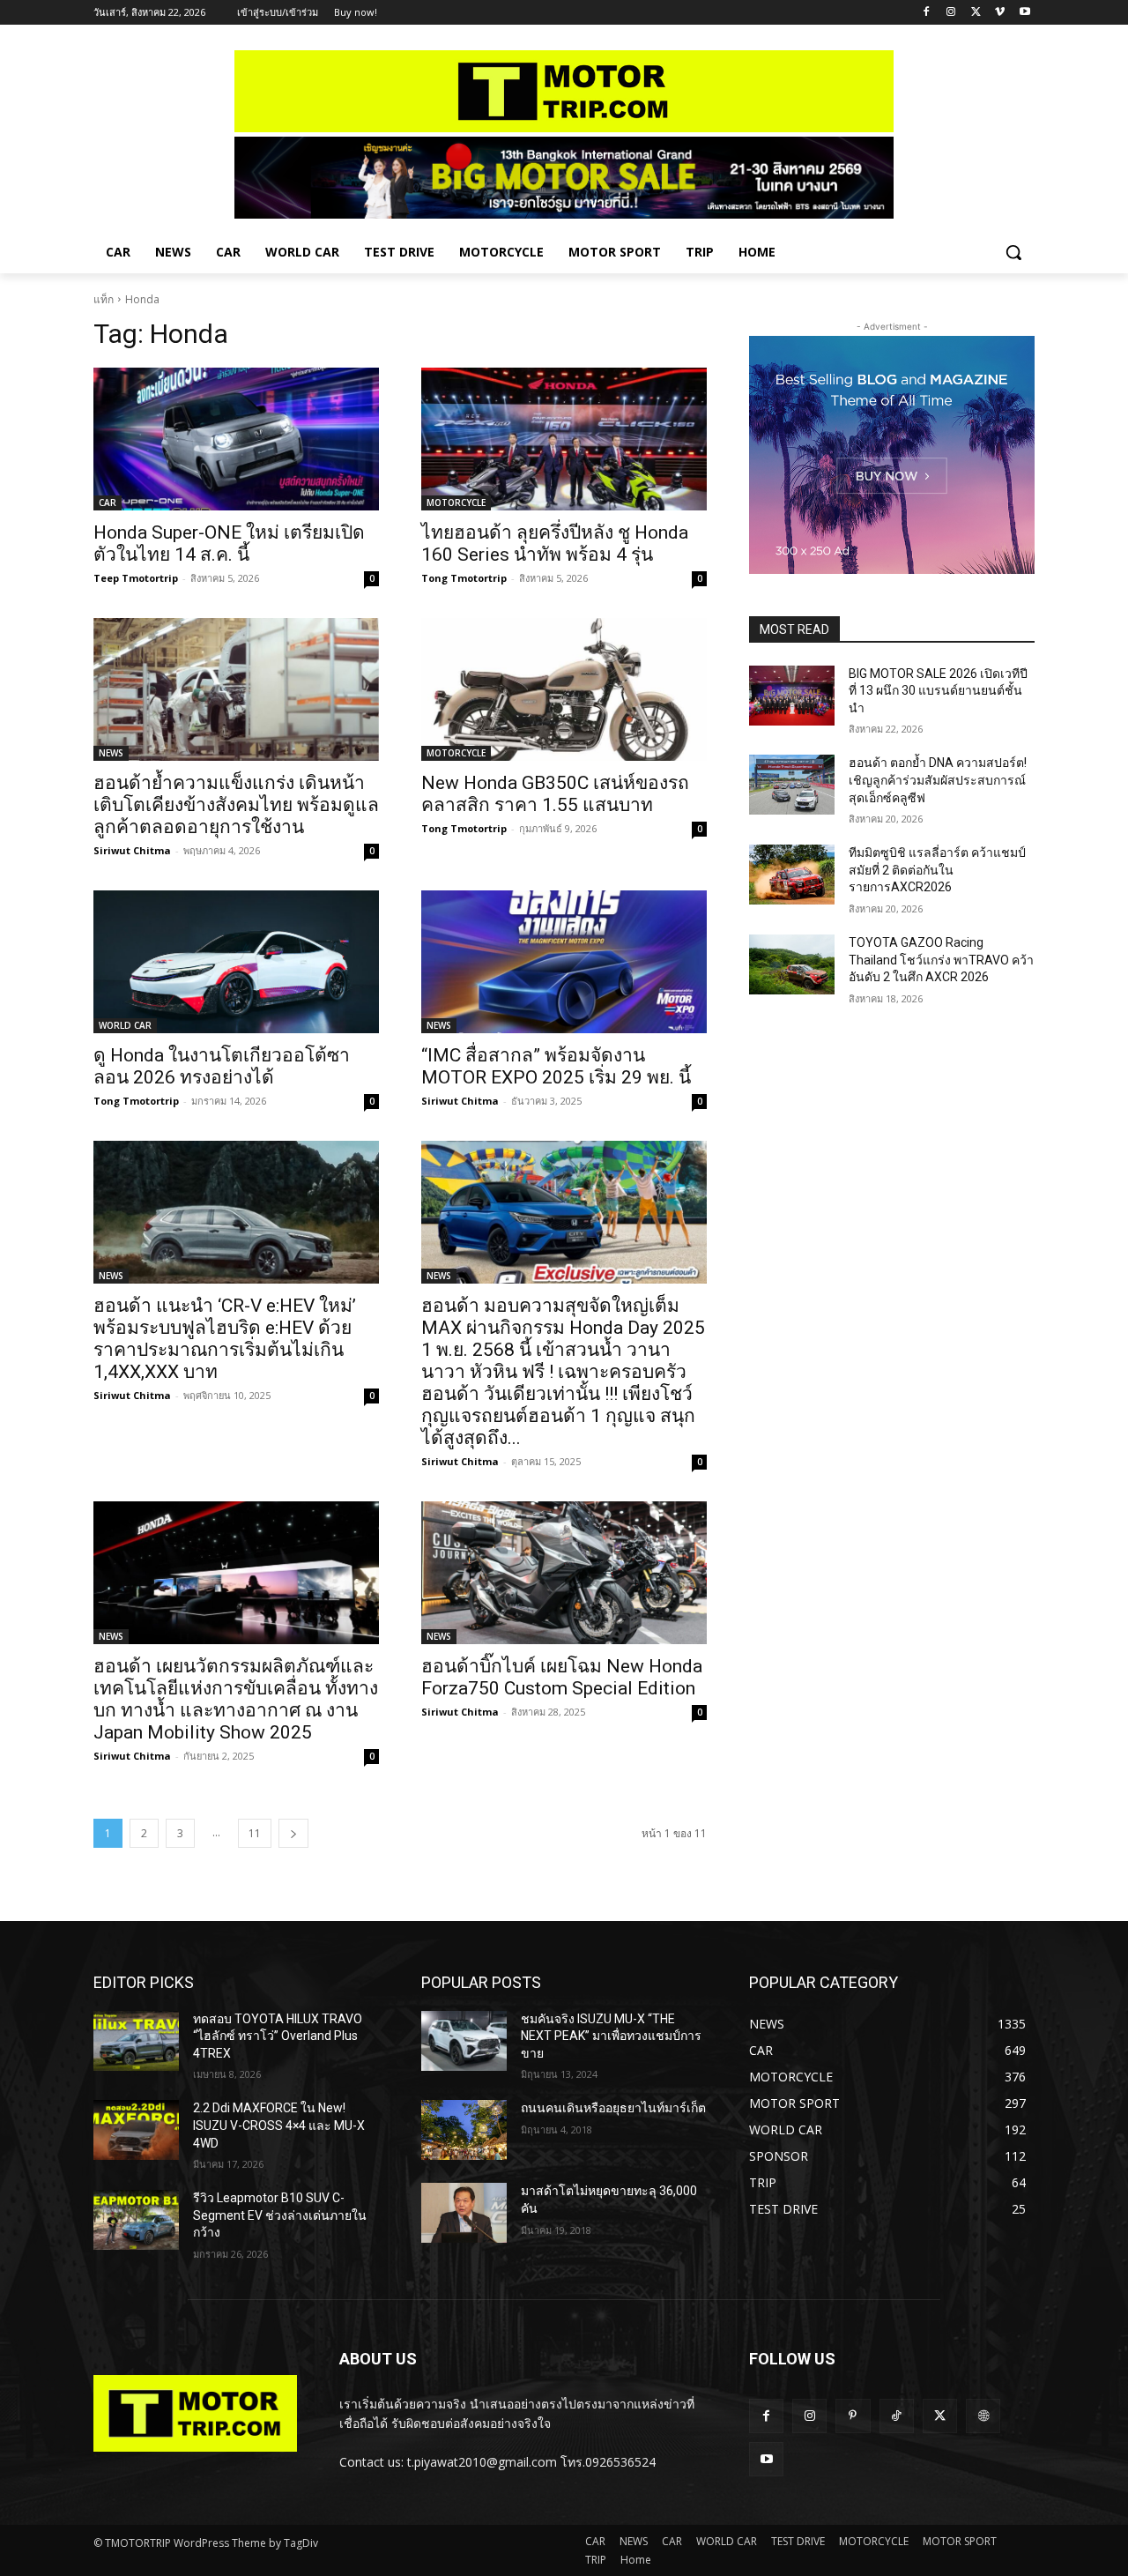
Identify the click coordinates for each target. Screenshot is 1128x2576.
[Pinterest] (853, 2416)
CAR (108, 503)
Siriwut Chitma (132, 850)
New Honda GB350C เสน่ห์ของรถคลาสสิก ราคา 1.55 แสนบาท (555, 794)
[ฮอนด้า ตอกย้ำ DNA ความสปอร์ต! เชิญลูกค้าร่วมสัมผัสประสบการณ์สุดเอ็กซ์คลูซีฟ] (792, 785)
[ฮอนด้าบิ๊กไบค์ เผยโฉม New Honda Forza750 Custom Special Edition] (564, 1573)
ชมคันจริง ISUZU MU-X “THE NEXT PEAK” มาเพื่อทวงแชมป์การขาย (611, 2036)
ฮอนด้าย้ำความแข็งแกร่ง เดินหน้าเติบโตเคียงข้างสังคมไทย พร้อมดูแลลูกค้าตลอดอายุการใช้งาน (236, 805)
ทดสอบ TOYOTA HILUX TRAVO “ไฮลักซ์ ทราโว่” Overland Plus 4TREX (278, 2036)
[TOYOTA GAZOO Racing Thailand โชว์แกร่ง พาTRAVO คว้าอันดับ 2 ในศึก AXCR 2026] (792, 964)
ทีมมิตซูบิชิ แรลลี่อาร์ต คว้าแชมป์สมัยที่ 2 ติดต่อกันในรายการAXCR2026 (937, 870)
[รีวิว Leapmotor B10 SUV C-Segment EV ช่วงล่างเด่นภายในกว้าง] (136, 2220)
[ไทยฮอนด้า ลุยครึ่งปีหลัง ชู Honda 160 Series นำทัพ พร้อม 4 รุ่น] (564, 439)
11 (255, 1833)
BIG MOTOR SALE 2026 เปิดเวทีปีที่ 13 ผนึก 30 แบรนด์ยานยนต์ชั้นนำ (938, 691)
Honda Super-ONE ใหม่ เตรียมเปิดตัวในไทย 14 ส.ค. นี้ (229, 543)
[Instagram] (951, 13)
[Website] (983, 2416)
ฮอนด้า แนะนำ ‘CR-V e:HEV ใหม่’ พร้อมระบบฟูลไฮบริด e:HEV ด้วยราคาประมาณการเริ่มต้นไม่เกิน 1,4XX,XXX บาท (225, 1339)
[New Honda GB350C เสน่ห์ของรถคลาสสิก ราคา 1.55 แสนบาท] (564, 689)
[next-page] (293, 1833)
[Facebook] (927, 13)
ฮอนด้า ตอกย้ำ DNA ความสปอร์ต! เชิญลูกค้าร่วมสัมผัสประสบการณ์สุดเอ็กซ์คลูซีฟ (938, 780)
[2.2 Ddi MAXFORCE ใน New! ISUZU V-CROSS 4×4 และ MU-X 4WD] (136, 2130)
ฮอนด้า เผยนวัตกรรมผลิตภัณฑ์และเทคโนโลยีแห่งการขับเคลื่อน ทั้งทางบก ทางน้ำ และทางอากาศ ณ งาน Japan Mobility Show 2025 (236, 1699)
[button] (1013, 252)
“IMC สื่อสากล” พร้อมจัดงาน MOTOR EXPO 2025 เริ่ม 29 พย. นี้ (556, 1066)
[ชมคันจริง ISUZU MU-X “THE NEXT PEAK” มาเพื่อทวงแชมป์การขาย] (464, 2041)
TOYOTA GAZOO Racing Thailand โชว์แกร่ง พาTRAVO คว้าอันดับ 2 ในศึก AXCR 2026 (941, 960)
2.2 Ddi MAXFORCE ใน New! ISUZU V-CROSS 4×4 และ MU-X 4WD (279, 2125)
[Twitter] (976, 13)
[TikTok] (897, 2416)
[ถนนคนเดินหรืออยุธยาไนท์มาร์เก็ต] (464, 2130)
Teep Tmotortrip (136, 578)
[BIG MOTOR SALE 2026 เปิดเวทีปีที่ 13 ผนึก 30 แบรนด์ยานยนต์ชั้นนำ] (792, 696)
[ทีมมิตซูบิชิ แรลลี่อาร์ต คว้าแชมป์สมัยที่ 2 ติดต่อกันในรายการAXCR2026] (792, 875)
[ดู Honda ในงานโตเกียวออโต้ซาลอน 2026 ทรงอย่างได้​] (236, 962)
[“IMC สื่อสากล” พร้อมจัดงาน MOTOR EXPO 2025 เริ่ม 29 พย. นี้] (564, 962)
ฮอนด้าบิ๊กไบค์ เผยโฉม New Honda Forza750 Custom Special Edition (562, 1677)
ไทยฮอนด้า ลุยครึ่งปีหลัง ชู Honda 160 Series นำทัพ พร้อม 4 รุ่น (555, 543)
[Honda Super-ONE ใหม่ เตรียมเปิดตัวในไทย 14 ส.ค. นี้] (236, 439)
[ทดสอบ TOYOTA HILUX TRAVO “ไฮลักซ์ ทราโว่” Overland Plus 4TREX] (136, 2041)
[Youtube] (1024, 13)
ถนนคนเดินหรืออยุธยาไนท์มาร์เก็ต (613, 2108)
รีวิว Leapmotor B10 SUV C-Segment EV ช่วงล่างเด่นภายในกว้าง (280, 2215)
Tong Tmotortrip (464, 578)
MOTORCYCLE (456, 503)
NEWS (111, 753)
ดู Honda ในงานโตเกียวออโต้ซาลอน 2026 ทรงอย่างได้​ (222, 1066)
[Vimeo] (1000, 13)
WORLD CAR (125, 1025)
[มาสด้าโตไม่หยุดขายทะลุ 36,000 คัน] (464, 2213)
